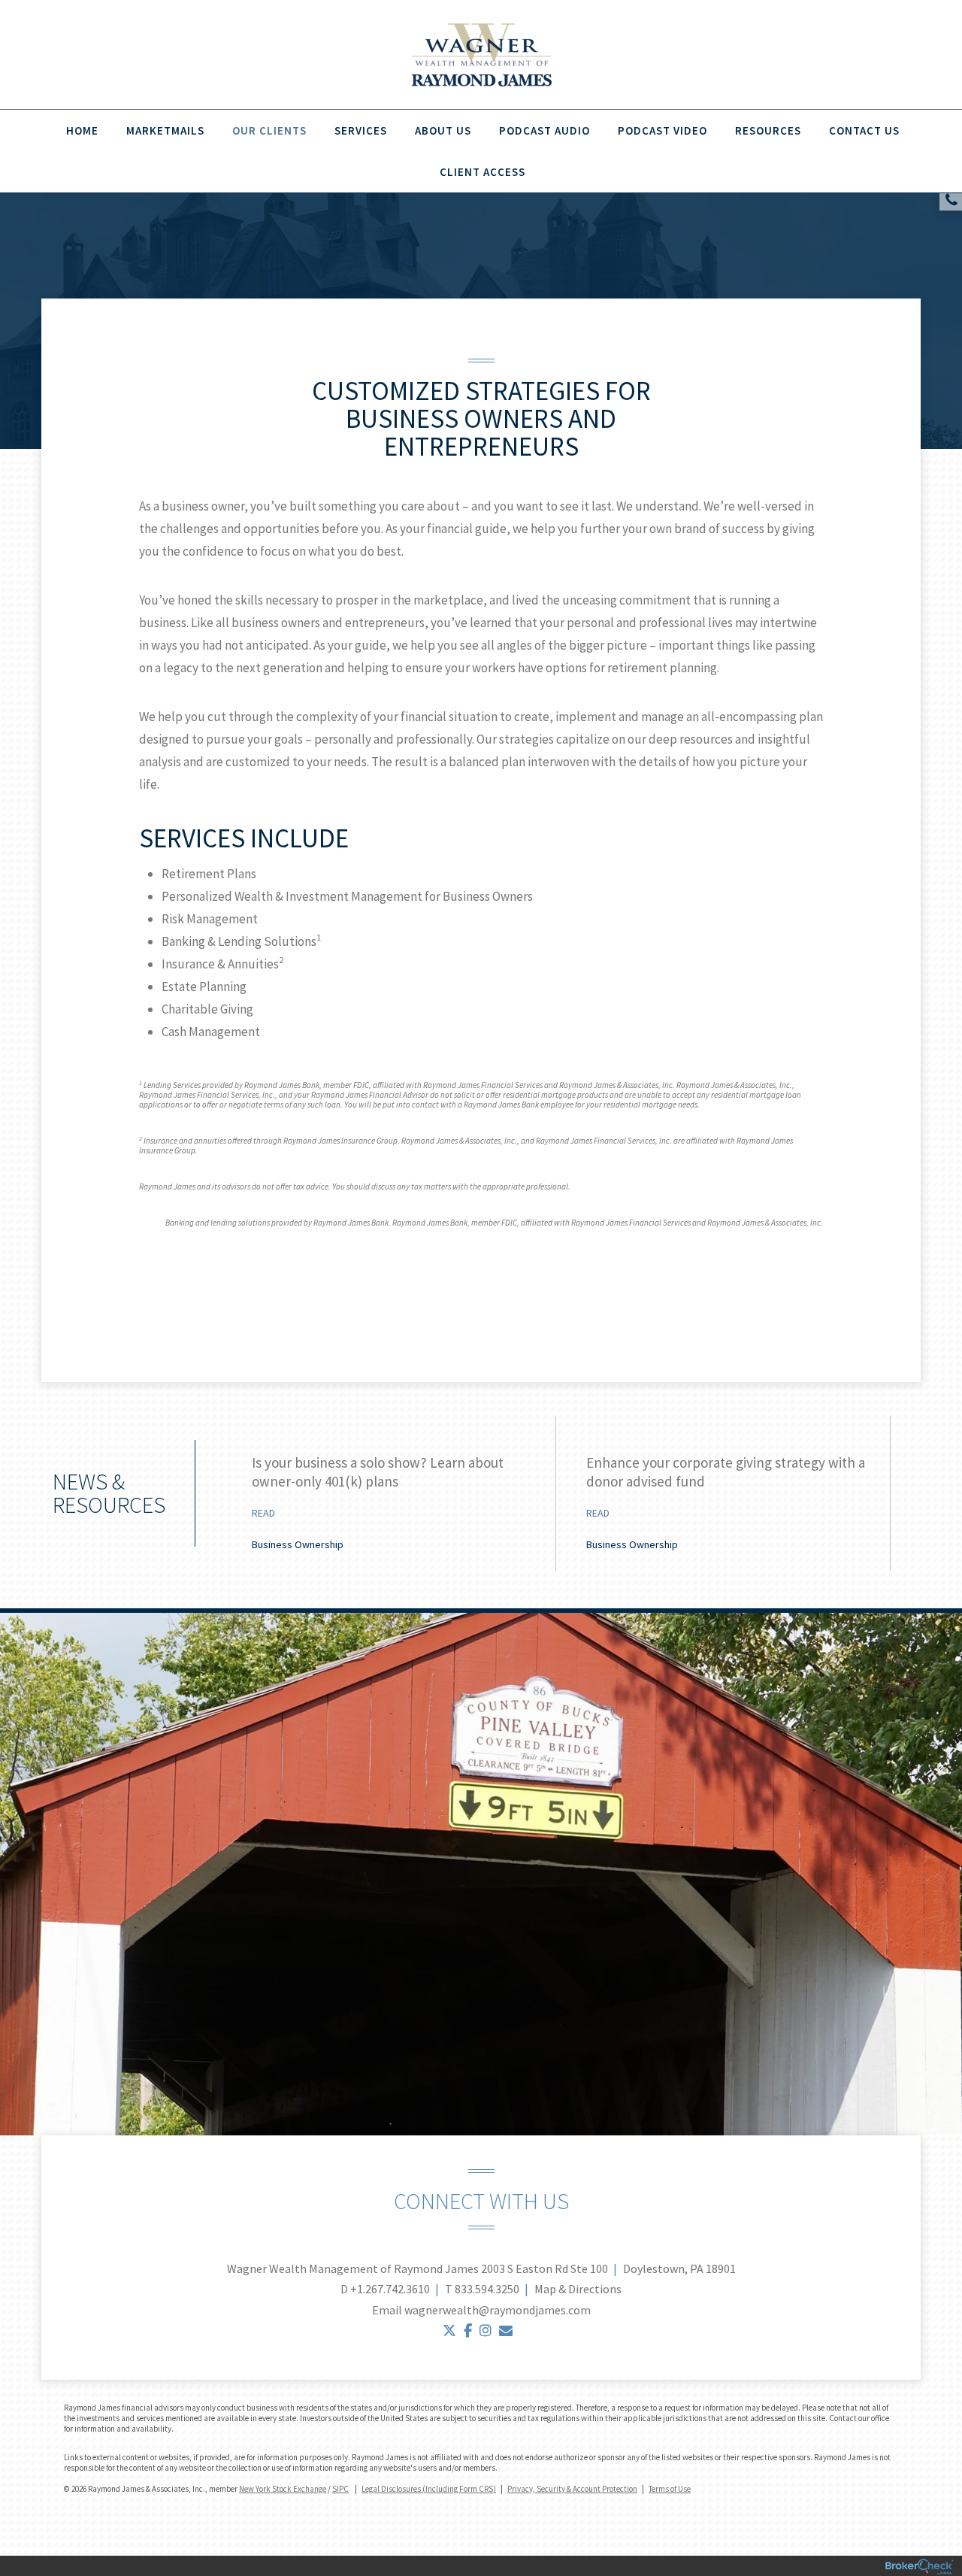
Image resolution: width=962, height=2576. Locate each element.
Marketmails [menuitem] (165, 130)
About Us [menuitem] (443, 130)
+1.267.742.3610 (390, 2289)
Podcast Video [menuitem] (663, 130)
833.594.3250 (487, 2289)
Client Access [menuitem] (483, 172)
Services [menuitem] (361, 130)
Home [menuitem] (82, 130)
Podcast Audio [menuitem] (545, 130)
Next (913, 1498)
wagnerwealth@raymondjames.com (498, 2310)
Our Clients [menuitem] (269, 130)
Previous (180, 1498)
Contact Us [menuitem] (864, 130)
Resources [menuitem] (768, 130)
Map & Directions (578, 2289)
